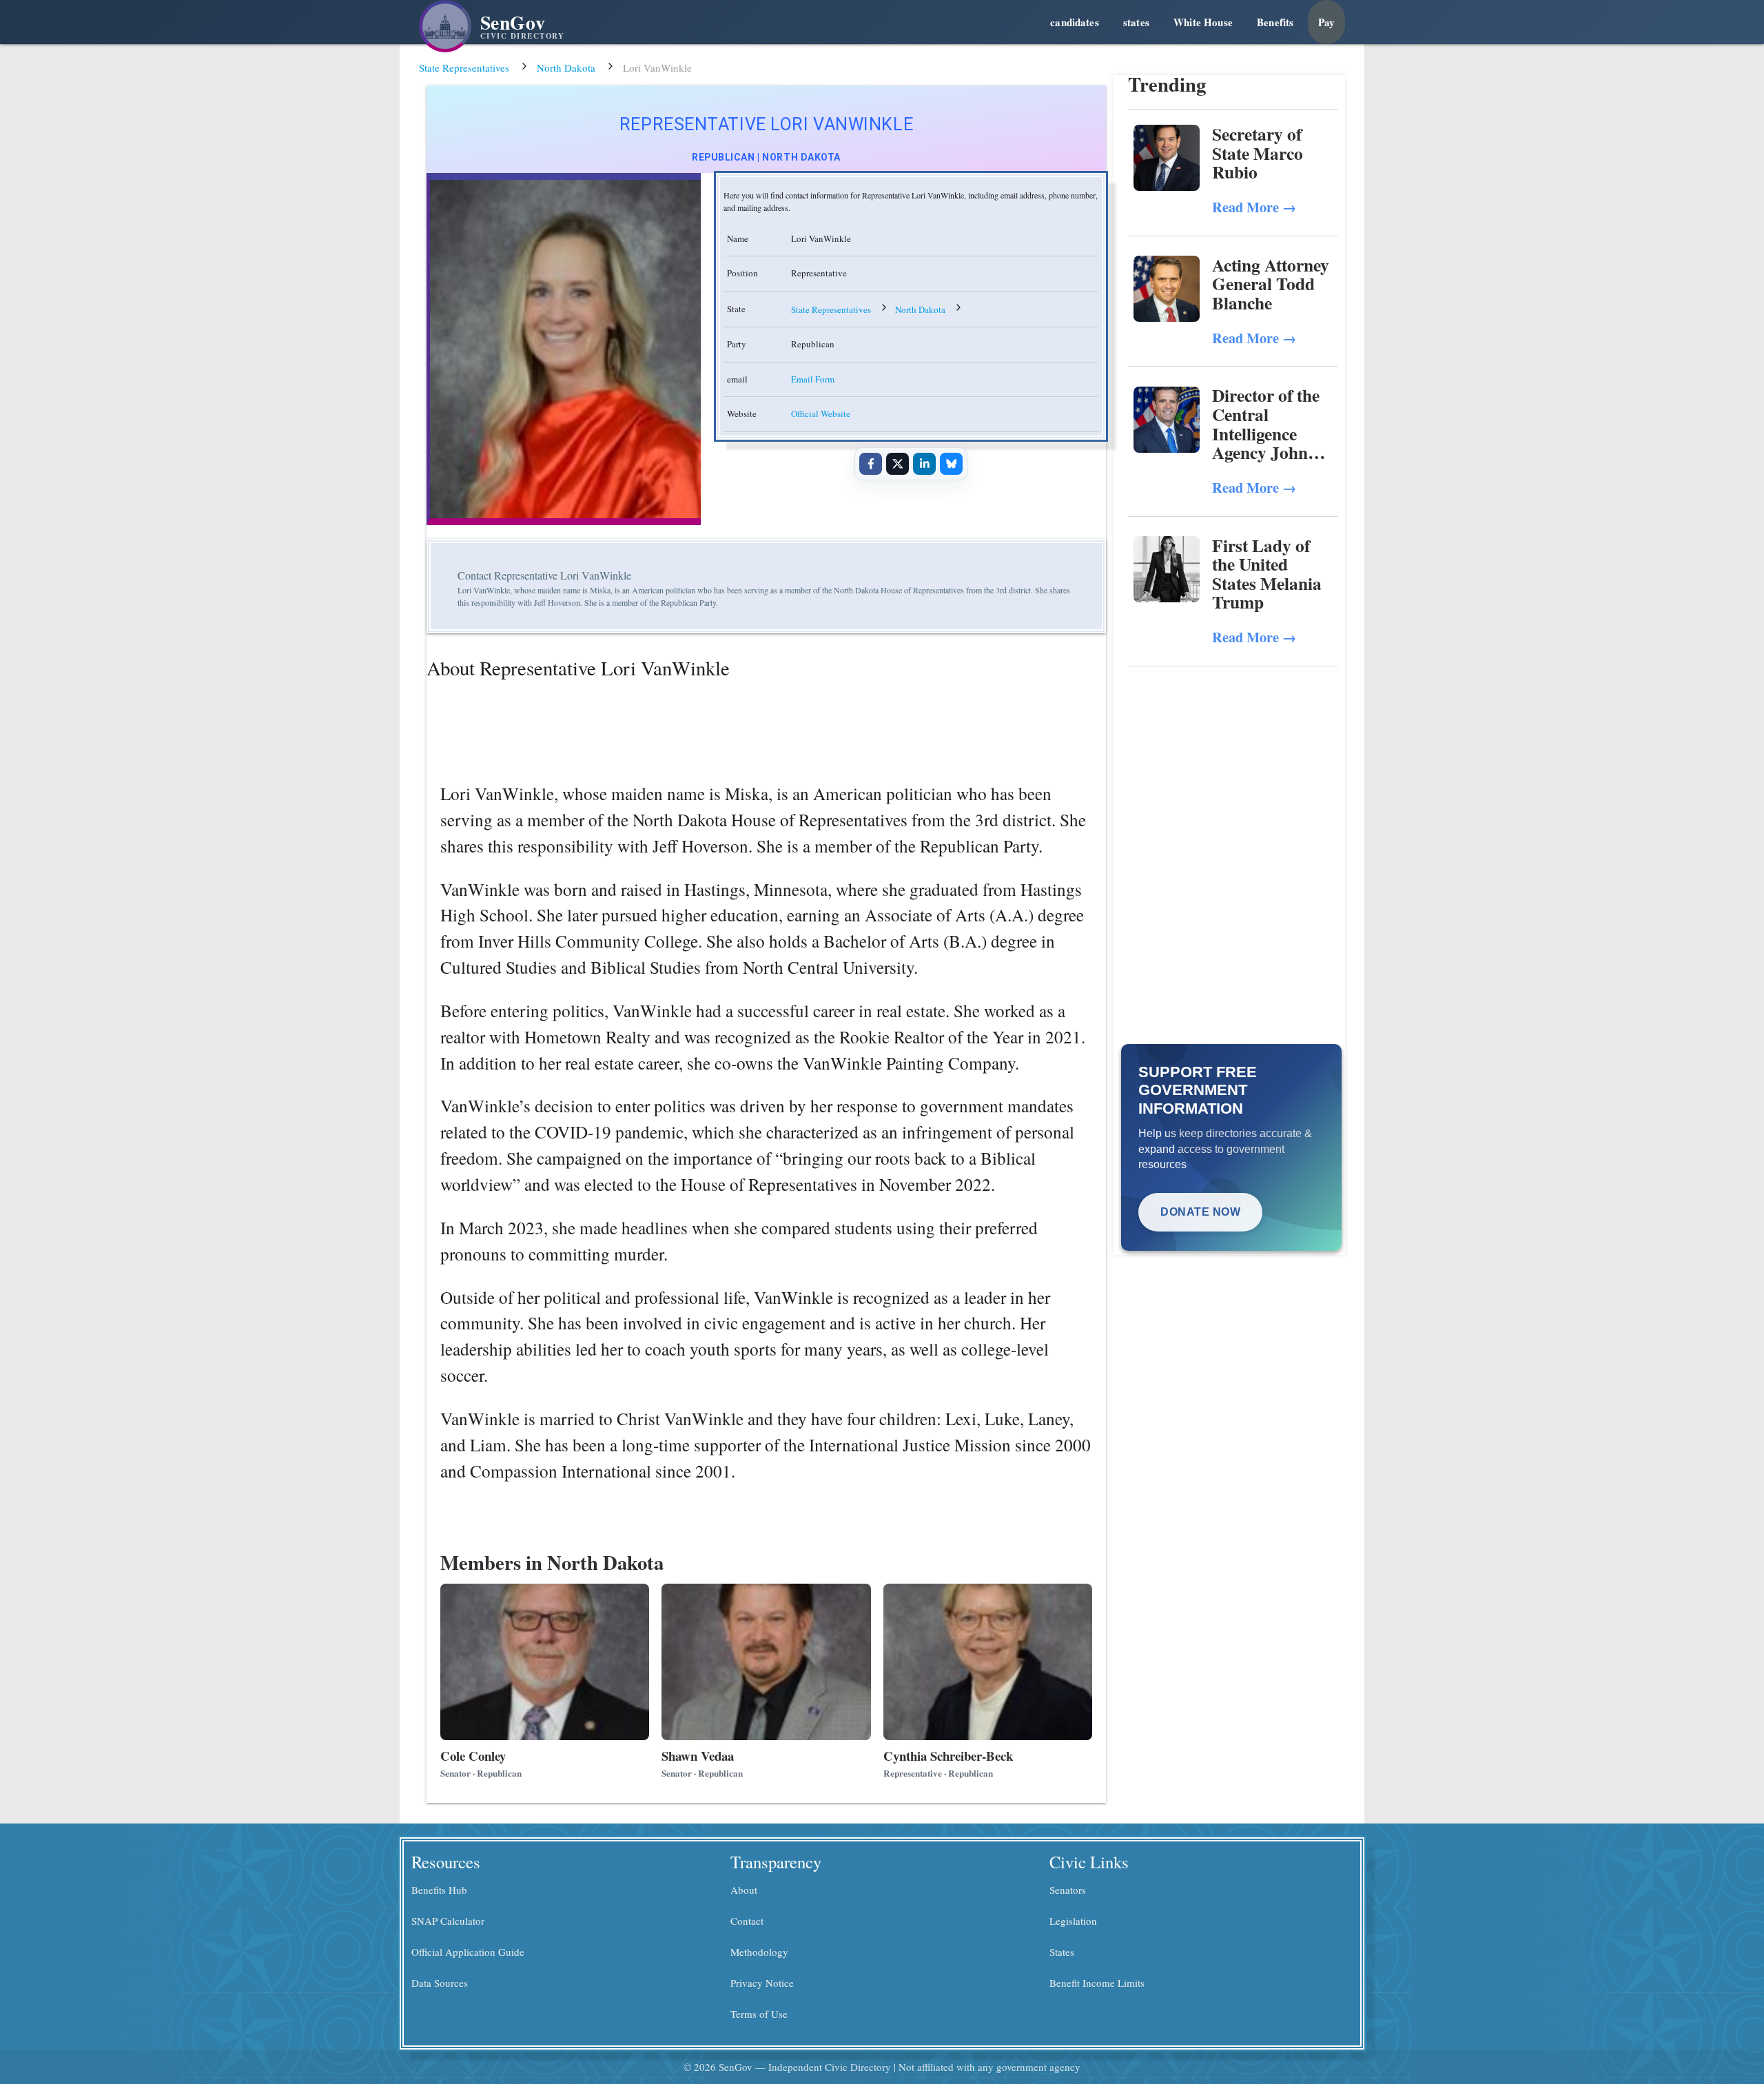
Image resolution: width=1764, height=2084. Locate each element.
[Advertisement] (1233, 770)
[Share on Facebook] (870, 464)
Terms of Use (759, 2014)
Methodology (759, 1952)
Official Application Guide (468, 1952)
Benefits (1275, 22)
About (744, 1890)
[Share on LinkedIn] (924, 464)
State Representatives (464, 68)
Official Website (821, 413)
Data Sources (440, 1983)
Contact (747, 1921)
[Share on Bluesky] (951, 464)
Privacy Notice (762, 1983)
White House (1203, 22)
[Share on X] (897, 464)
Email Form (813, 379)
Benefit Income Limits (1097, 1983)
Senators (1068, 1890)
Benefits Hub (439, 1890)
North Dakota (566, 68)
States (1062, 1952)
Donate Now (1200, 1212)
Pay (1326, 22)
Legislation (1073, 1921)
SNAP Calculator (448, 1921)
